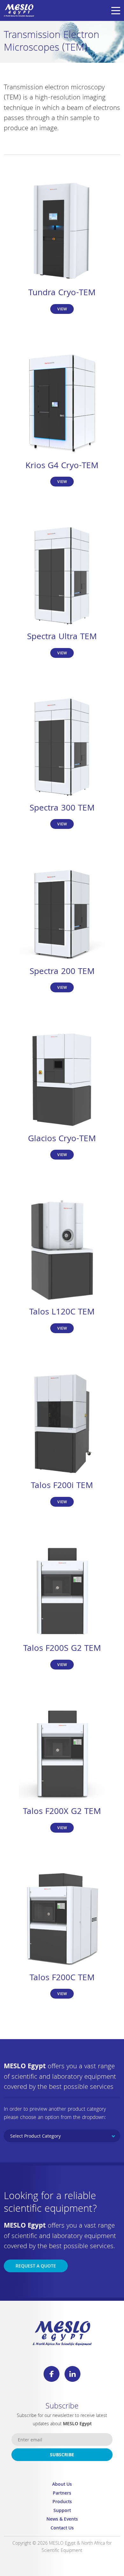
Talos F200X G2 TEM (62, 1812)
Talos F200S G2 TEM (62, 1649)
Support (62, 2511)
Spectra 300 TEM (62, 809)
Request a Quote (36, 2267)
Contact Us (62, 2529)
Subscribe (62, 2455)
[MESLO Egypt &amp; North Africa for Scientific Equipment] (19, 10)
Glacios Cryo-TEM (62, 1139)
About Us (62, 2485)
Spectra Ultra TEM (62, 637)
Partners (62, 2494)
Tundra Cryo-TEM (62, 293)
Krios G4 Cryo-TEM (62, 466)
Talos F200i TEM (62, 1486)
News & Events (62, 2520)
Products (62, 2502)
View (62, 310)
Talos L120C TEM (62, 1313)
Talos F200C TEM (62, 1978)
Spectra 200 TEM (62, 972)
